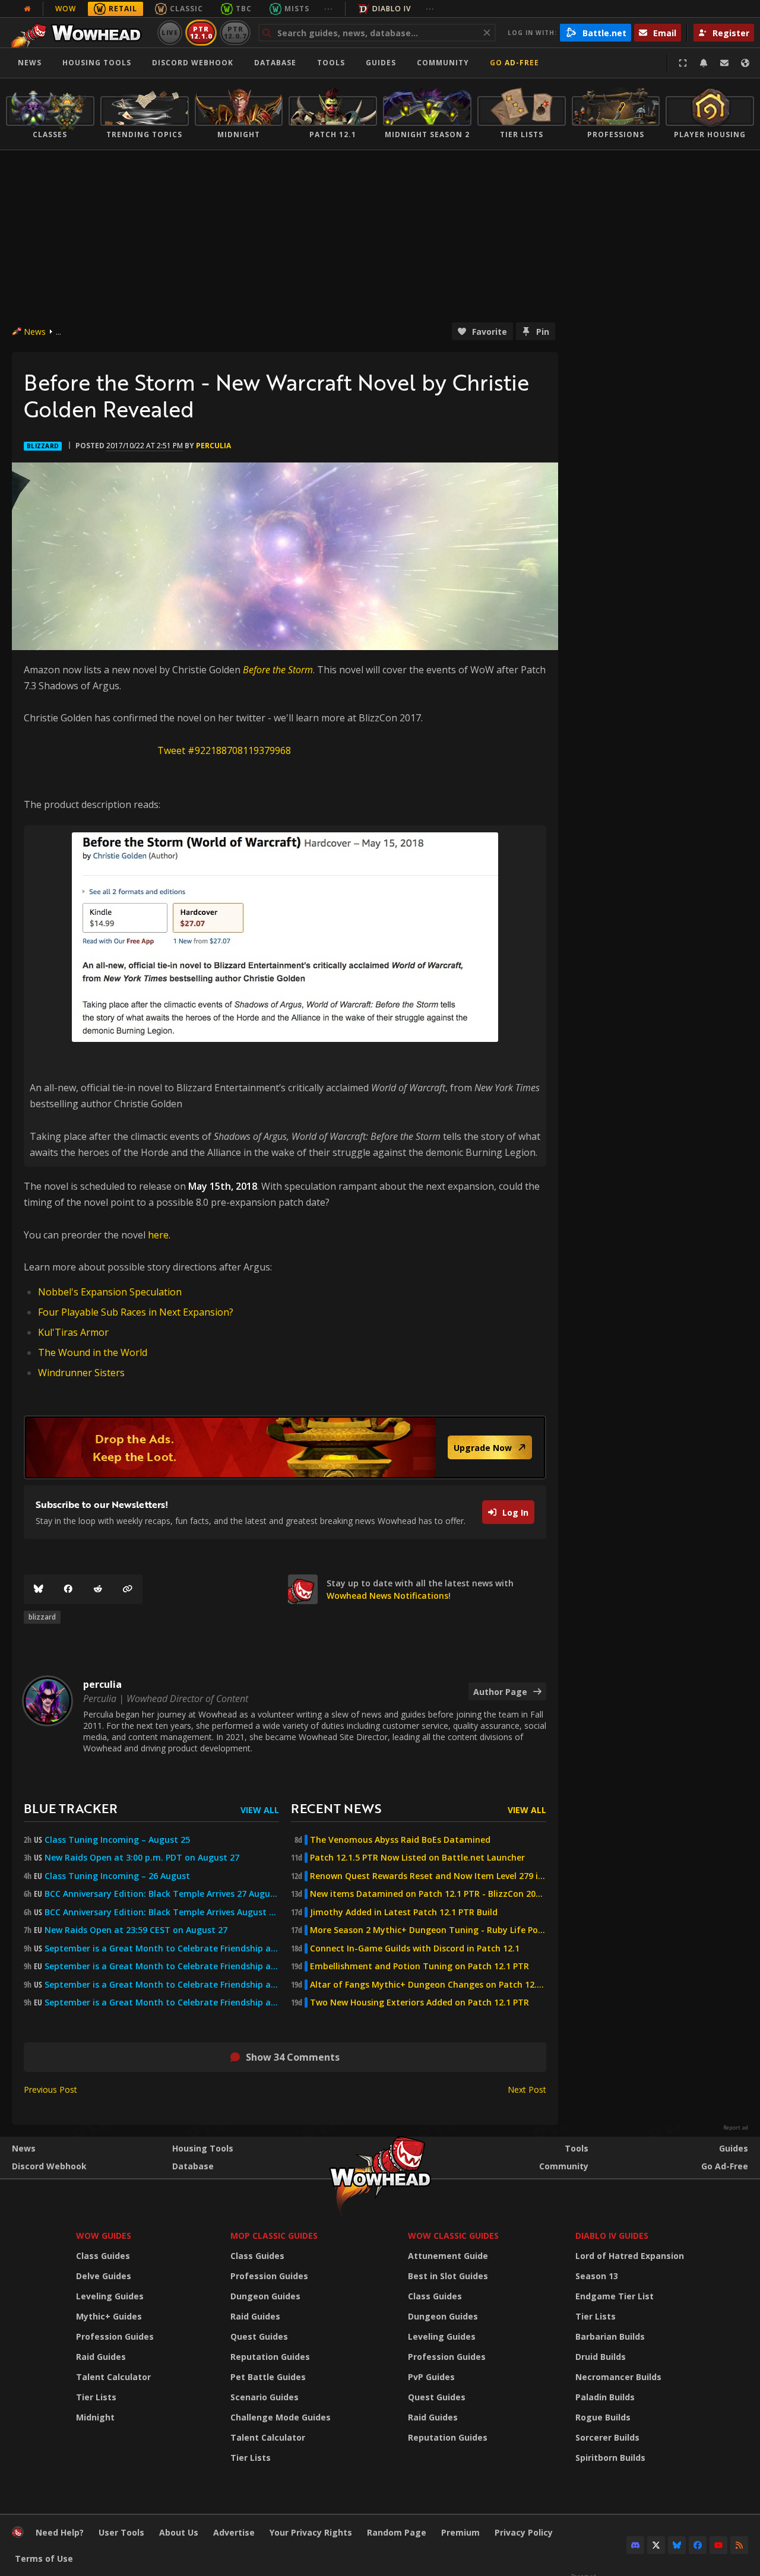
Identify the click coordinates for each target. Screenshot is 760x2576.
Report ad (736, 2128)
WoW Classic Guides (453, 2236)
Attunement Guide (448, 2256)
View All (260, 1810)
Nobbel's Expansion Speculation (110, 1292)
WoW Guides (104, 2236)
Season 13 (597, 2276)
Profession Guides (115, 2336)
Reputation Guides (270, 2357)
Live (170, 32)
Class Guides (103, 2256)
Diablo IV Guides (612, 2236)
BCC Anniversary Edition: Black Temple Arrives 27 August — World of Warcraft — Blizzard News (162, 1894)
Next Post (527, 2089)
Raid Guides (101, 2357)
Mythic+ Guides (109, 2316)
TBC (244, 9)
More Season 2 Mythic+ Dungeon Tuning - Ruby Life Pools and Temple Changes (428, 1930)
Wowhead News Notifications (387, 1596)
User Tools (121, 2532)
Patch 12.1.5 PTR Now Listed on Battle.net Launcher (417, 1858)
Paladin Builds (605, 2397)
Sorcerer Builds (607, 2437)
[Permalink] (128, 1589)
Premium (460, 2532)
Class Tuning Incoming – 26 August (117, 1876)
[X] (656, 2545)
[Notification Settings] (704, 63)
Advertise (234, 2532)
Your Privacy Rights (311, 2532)
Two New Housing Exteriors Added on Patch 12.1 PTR (419, 2003)
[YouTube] (718, 2545)
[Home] (79, 33)
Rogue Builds (603, 2417)
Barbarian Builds (610, 2336)
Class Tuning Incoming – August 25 (117, 1840)
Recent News (336, 1808)
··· (329, 9)
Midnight (95, 2417)
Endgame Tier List (615, 2296)
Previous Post (50, 2089)
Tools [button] (331, 63)
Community (443, 63)
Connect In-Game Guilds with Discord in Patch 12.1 (415, 1948)
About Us (179, 2532)
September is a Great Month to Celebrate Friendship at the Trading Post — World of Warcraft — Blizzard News (162, 1985)
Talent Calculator (113, 2377)
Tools (577, 2148)
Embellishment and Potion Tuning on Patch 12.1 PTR (419, 1966)
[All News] (27, 9)
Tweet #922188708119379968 (224, 750)
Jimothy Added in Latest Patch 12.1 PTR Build (404, 1912)
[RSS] (739, 2545)
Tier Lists (96, 2397)
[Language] (745, 63)
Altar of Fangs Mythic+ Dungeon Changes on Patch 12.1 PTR (428, 1985)
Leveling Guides (110, 2296)
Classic (186, 9)
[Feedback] (724, 63)
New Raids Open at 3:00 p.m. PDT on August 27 (142, 1858)
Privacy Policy (524, 2532)
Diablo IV (392, 9)
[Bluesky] (39, 1589)
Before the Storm (278, 670)
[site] (303, 1589)
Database (275, 63)
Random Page (397, 2532)
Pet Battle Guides (268, 2377)
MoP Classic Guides (274, 2236)
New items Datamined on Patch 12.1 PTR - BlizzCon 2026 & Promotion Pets (428, 1894)
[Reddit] (98, 1589)
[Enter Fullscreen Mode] (683, 63)
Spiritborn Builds (610, 2458)
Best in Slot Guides (448, 2276)
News (30, 63)
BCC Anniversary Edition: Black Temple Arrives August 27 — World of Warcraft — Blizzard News (162, 1912)
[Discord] (635, 2545)
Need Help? (60, 2532)
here (158, 1235)
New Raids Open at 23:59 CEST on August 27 (136, 1930)
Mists (297, 9)
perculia (213, 446)
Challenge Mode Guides (281, 2417)
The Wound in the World (93, 1352)
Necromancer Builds (618, 2377)
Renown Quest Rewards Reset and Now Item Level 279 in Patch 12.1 (428, 1876)
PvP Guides (431, 2377)
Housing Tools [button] (97, 63)
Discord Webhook (193, 63)
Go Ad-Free (514, 63)
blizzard (42, 1617)
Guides (381, 63)
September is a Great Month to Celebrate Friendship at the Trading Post (162, 1948)
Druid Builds (601, 2357)
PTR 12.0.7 (235, 32)
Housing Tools (203, 2148)
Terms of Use (44, 2558)
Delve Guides (104, 2276)
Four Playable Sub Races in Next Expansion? (136, 1312)
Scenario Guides (265, 2397)
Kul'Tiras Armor (73, 1332)
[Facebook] (68, 1589)
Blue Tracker (71, 1808)
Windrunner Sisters (81, 1373)
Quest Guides (259, 2336)
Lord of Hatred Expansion (630, 2256)
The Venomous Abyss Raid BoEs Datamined (400, 1840)
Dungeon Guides (265, 2296)
